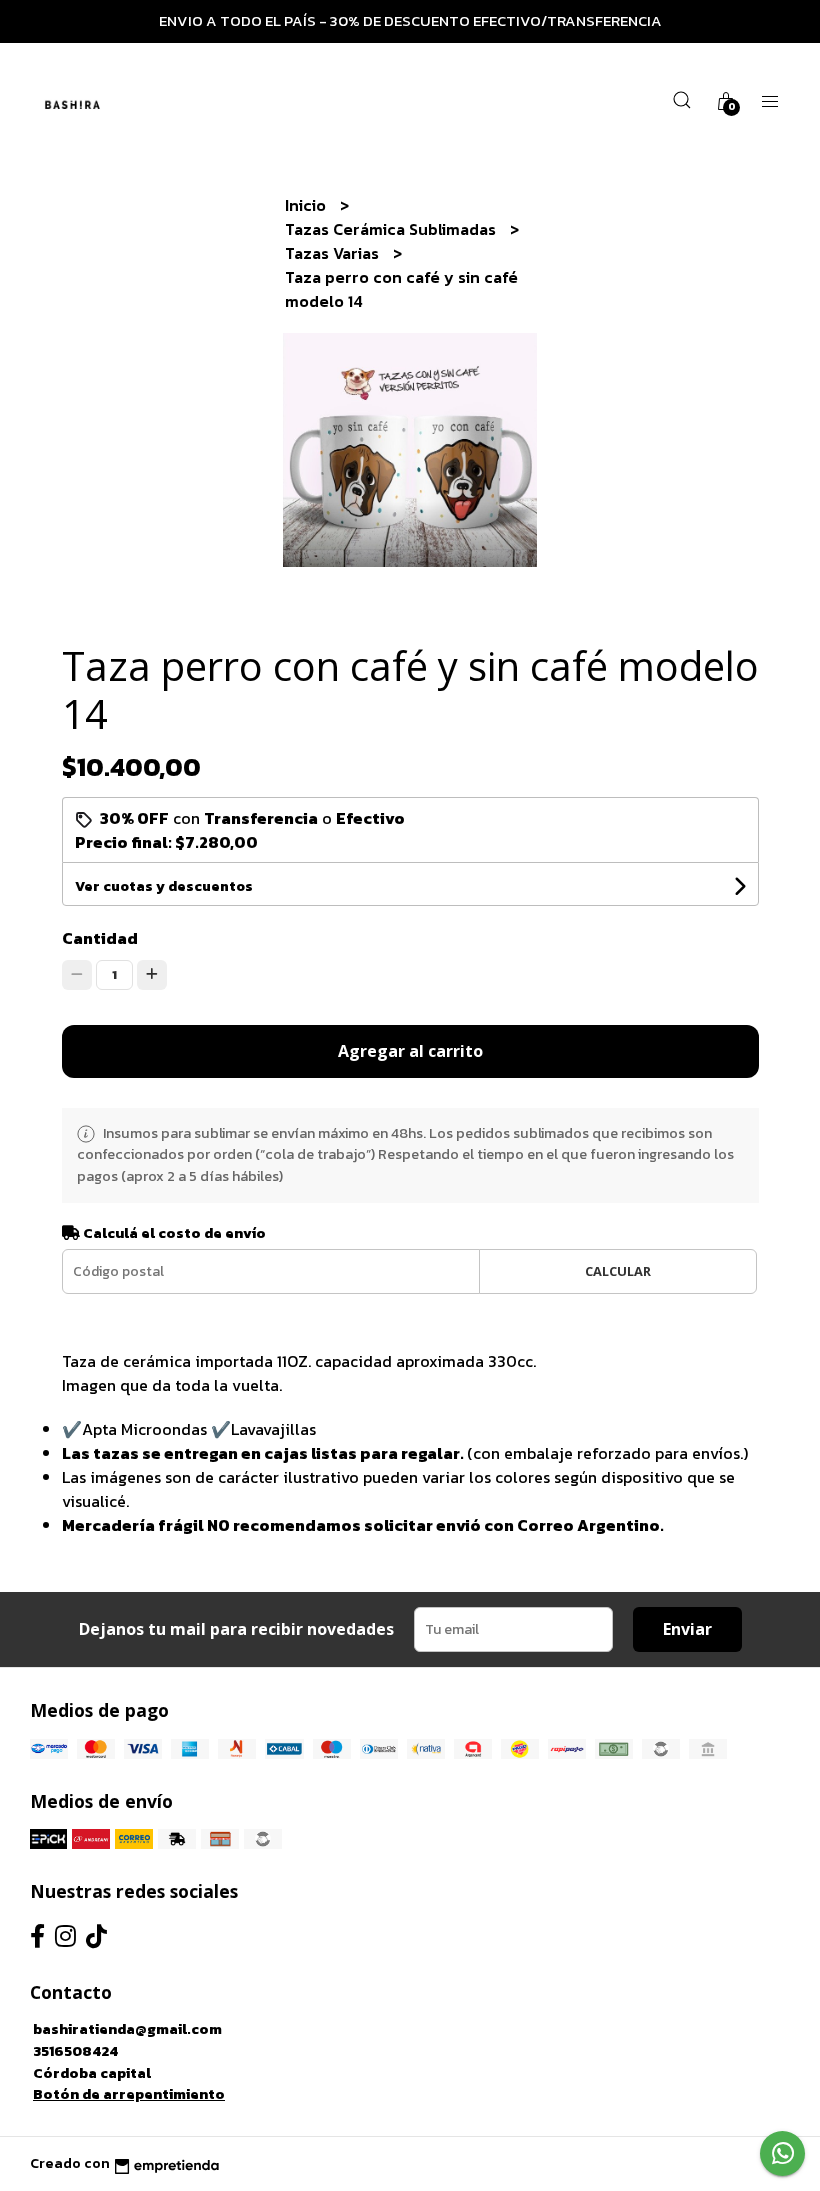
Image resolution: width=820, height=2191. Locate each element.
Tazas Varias (334, 253)
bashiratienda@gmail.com (127, 2029)
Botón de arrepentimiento (129, 2094)
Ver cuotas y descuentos (164, 886)
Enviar (687, 1629)
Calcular (618, 1271)
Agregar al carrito (410, 1051)
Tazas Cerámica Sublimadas (392, 229)
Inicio (307, 205)
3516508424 (75, 2051)
